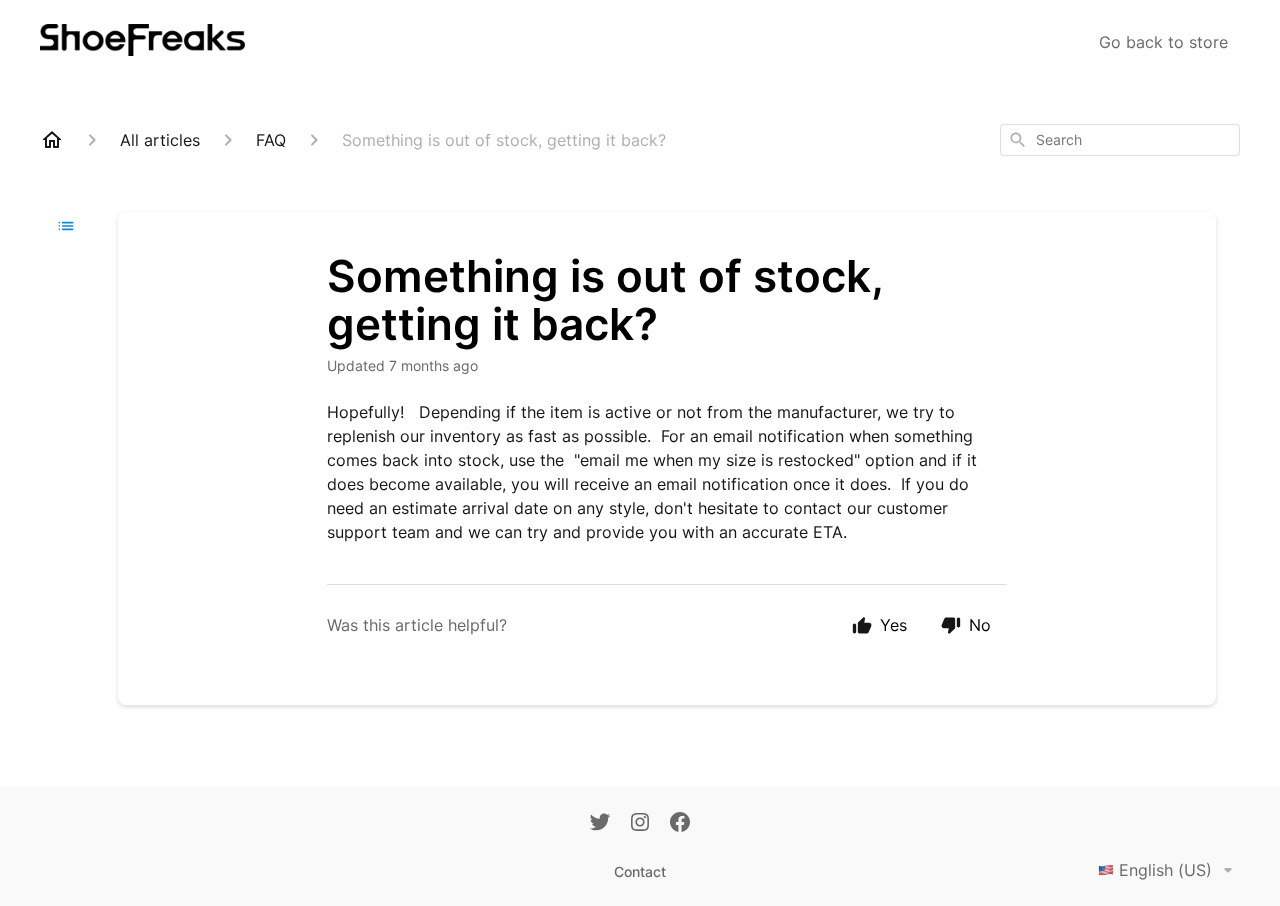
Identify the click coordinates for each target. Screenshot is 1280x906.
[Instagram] (640, 824)
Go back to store (1163, 42)
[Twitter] (600, 824)
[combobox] (1120, 140)
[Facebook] (680, 824)
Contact (640, 871)
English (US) (1165, 870)
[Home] (52, 140)
